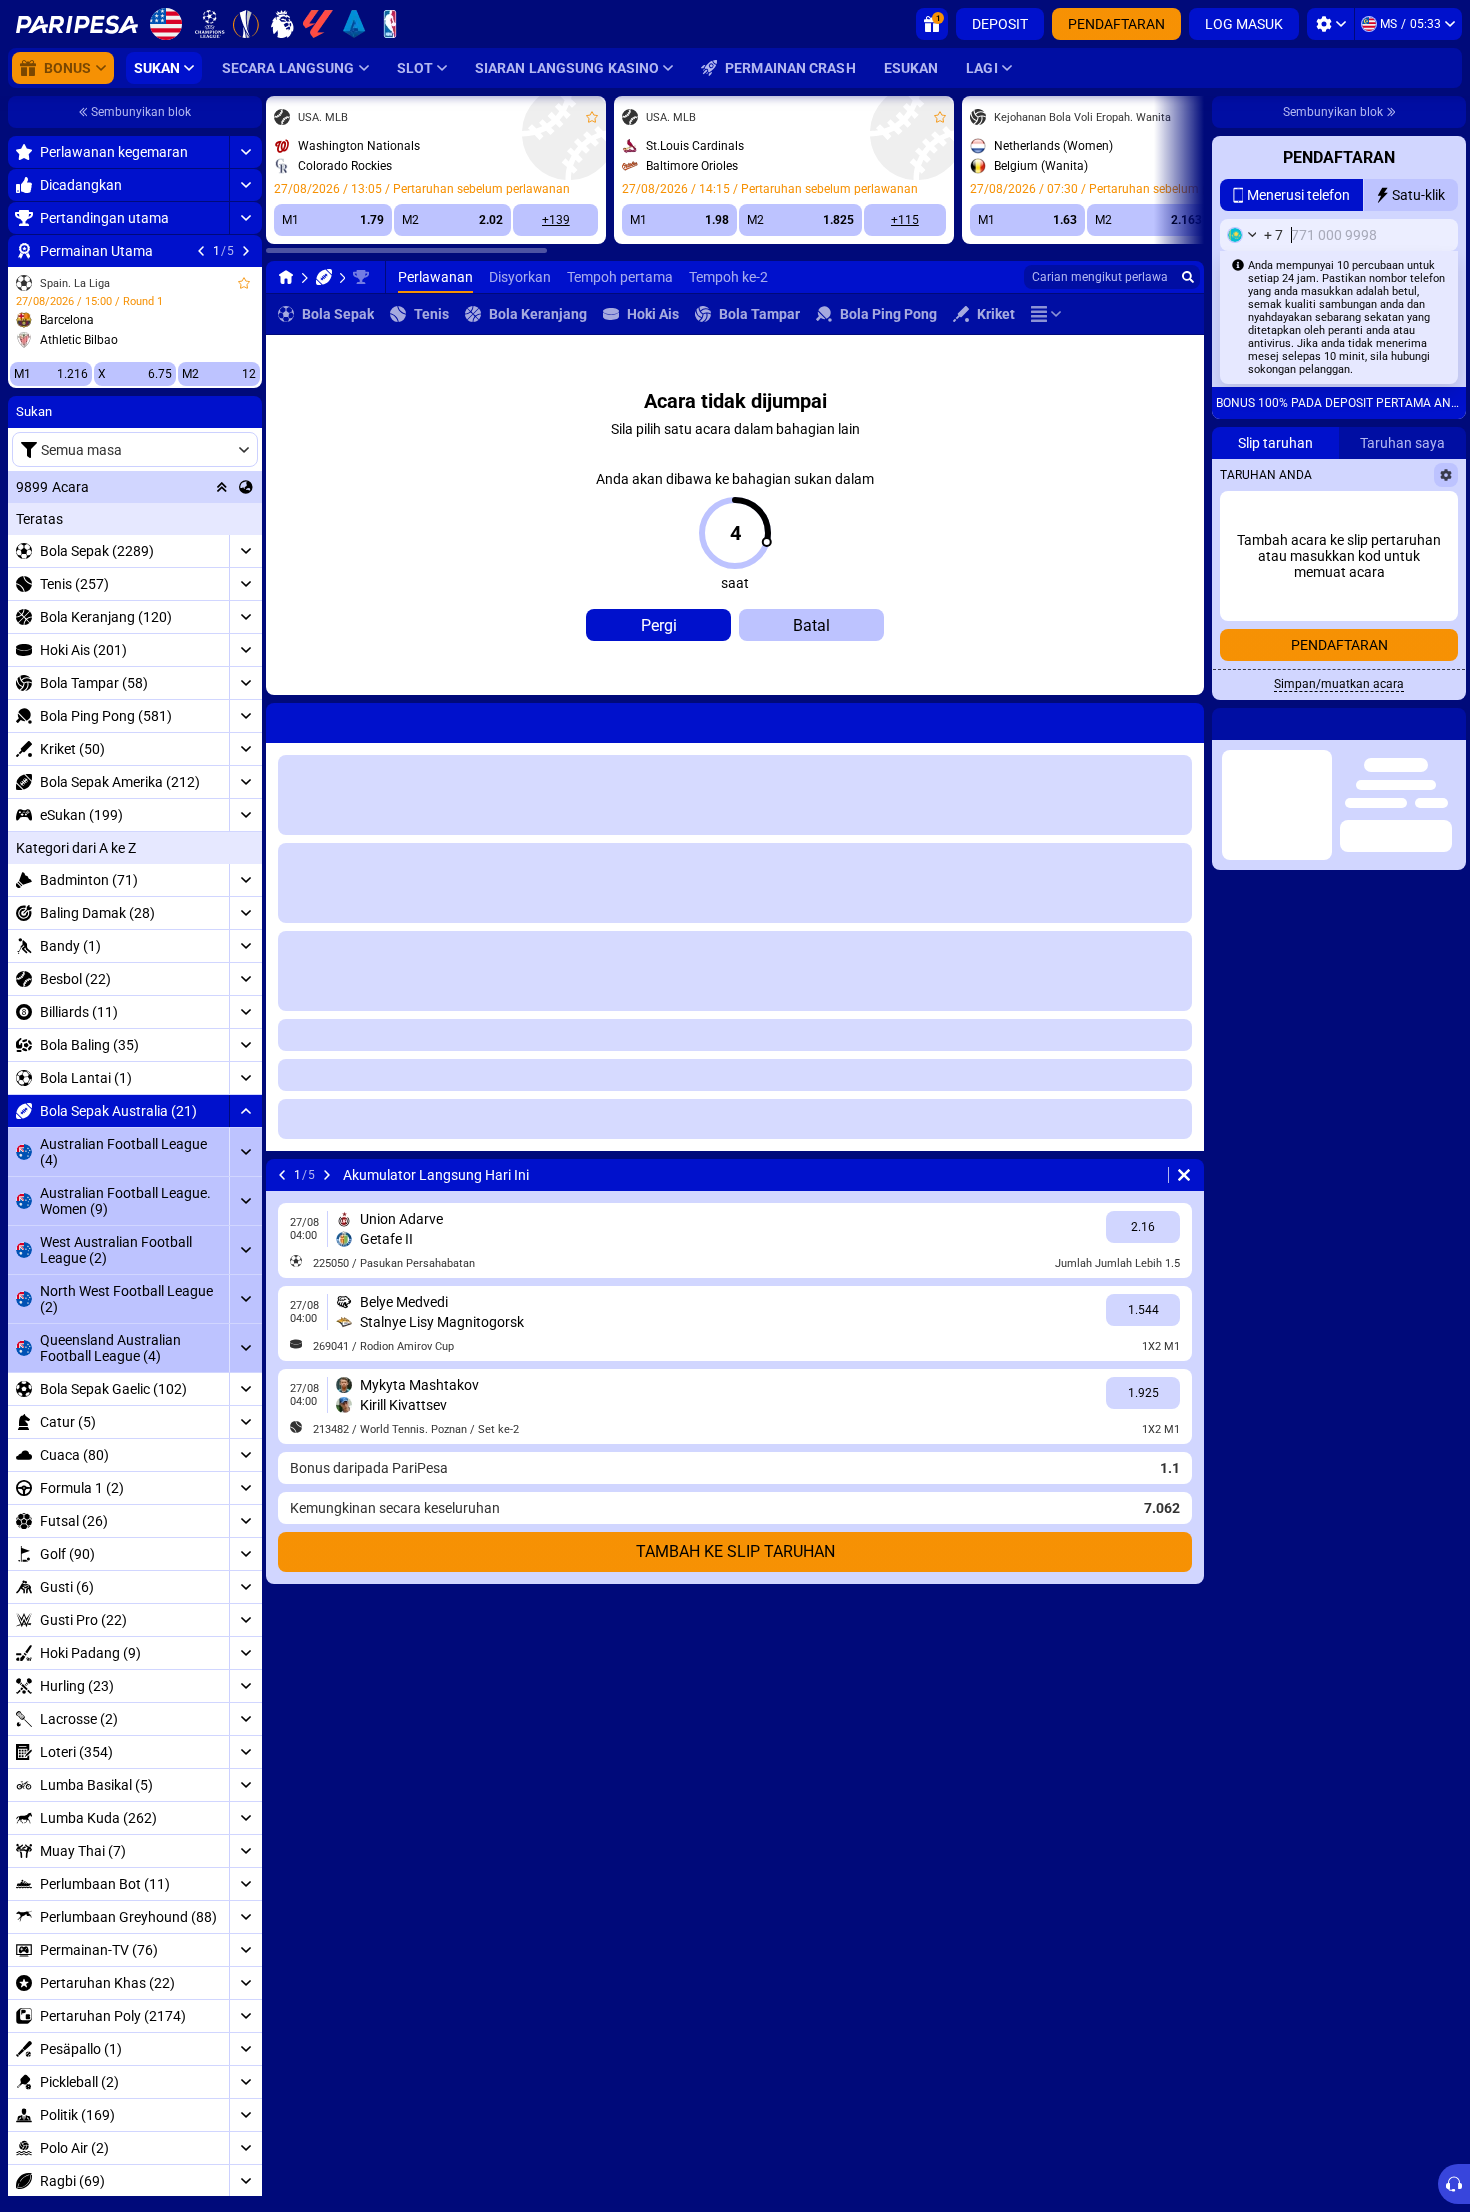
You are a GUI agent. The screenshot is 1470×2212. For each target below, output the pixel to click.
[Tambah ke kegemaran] (244, 283)
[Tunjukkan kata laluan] (1437, 515)
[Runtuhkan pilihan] (222, 487)
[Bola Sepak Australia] (324, 277)
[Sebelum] (201, 251)
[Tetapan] (1330, 24)
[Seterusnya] (246, 251)
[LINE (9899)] (286, 277)
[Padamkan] (1184, 719)
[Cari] (1188, 277)
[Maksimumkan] (245, 152)
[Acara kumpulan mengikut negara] (246, 487)
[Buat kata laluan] (1395, 515)
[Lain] (1046, 314)
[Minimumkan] (245, 1111)
